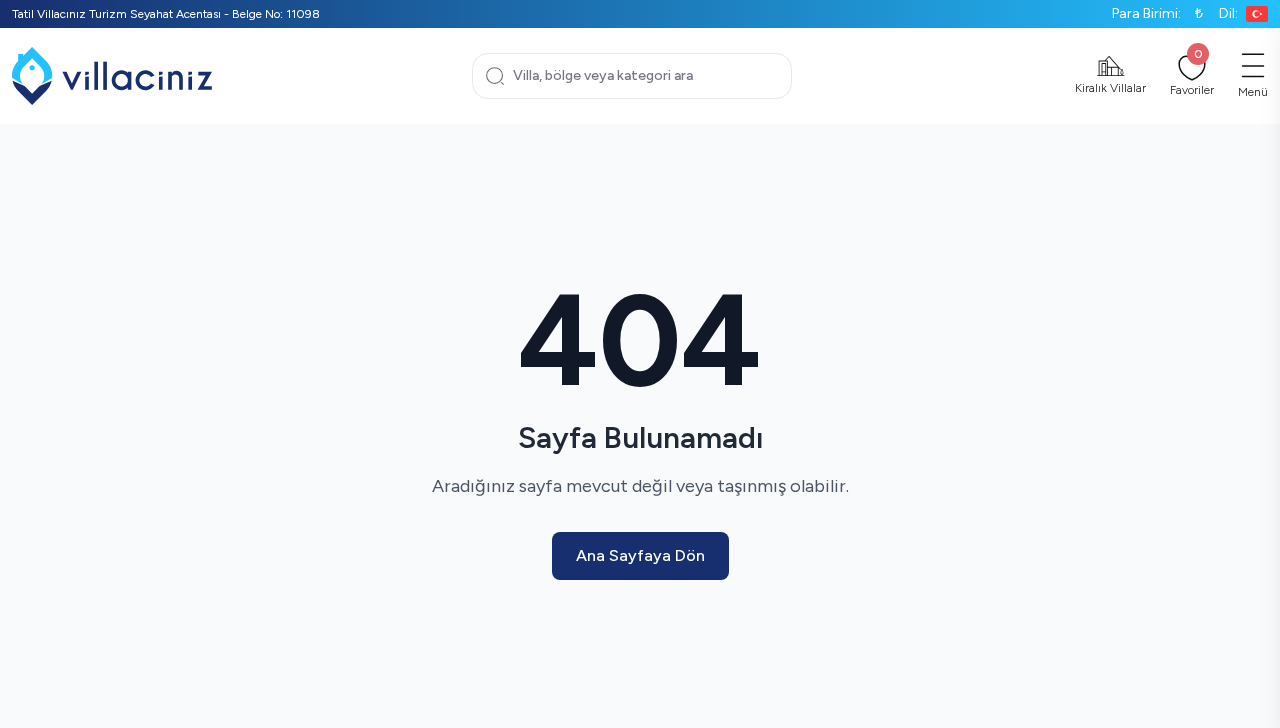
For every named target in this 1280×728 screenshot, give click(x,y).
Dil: (1228, 13)
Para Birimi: (1157, 13)
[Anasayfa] (112, 76)
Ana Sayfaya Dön (640, 555)
